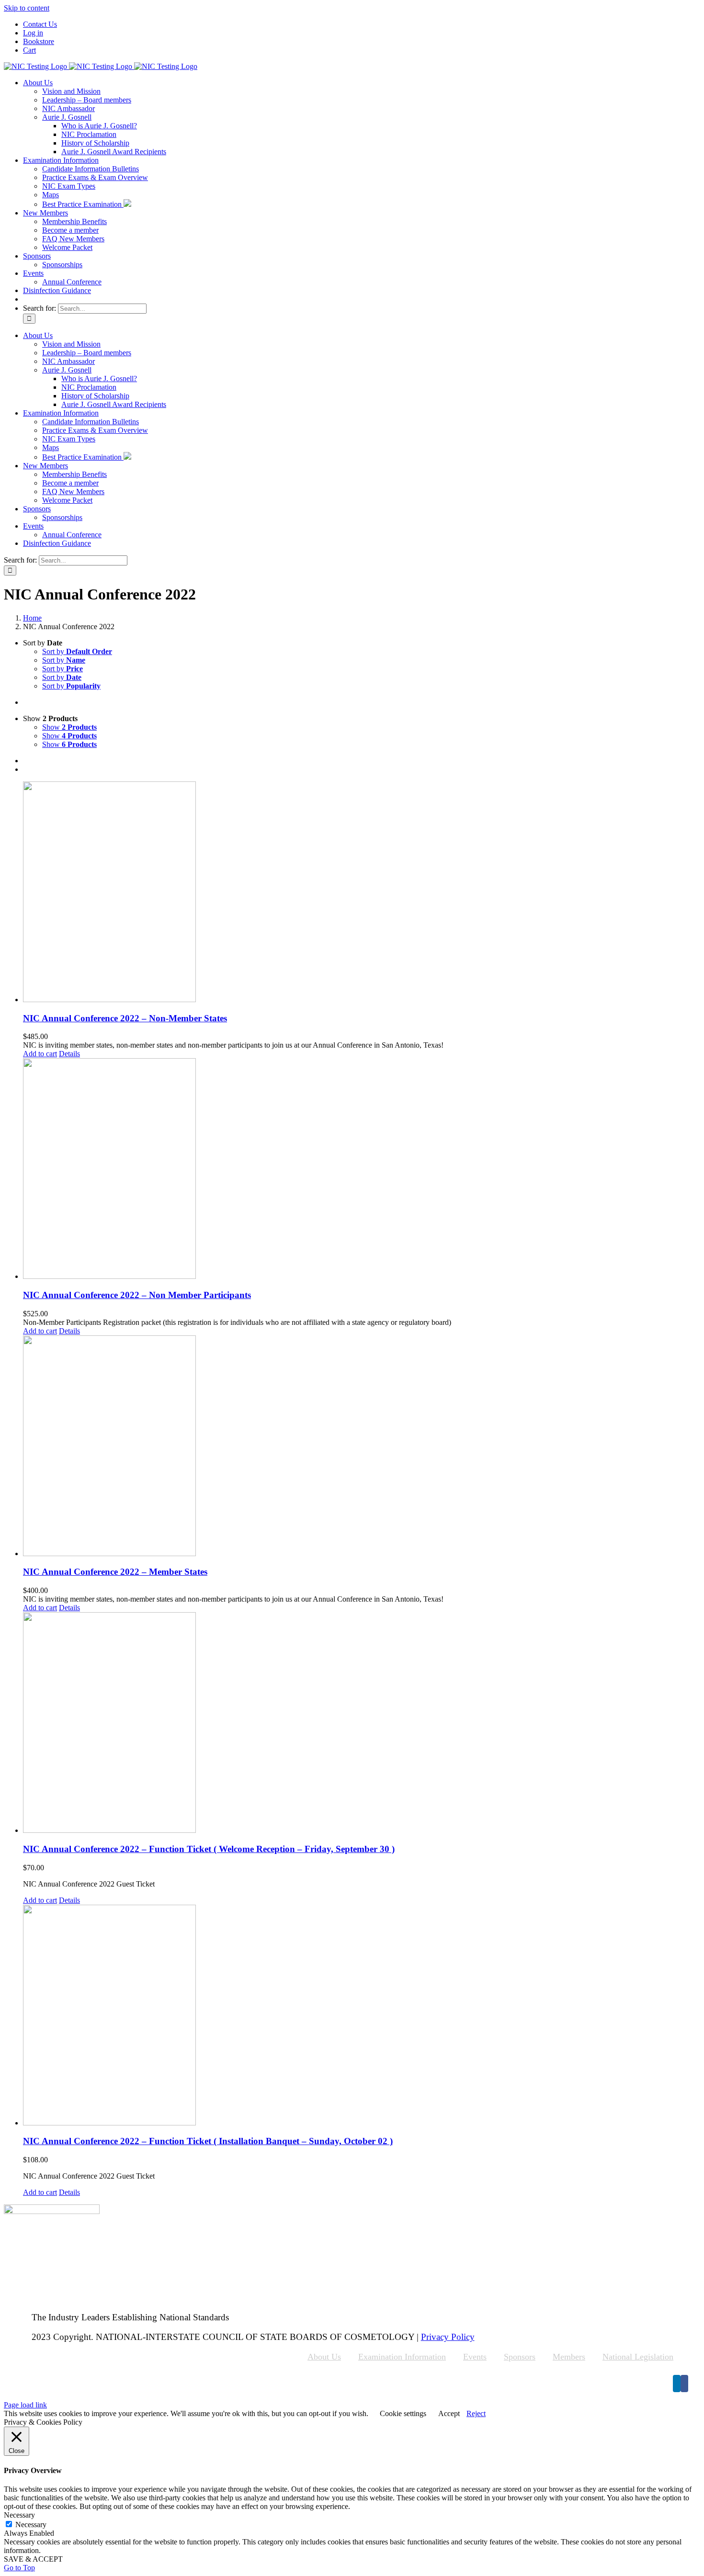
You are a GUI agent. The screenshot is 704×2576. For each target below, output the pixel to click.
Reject (476, 2413)
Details (69, 1054)
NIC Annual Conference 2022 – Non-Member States (125, 1018)
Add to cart (40, 1054)
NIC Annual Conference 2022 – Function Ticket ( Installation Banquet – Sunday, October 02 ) (208, 2141)
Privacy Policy (448, 2337)
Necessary (31, 2525)
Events (475, 2357)
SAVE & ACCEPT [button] (33, 2559)
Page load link (25, 2405)
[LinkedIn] (677, 2384)
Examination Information (402, 2357)
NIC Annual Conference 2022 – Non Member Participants (137, 1295)
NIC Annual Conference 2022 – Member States (115, 1572)
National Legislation (638, 2357)
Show (69, 727)
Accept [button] (449, 2413)
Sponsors (520, 2357)
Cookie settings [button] (403, 2413)
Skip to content (27, 8)
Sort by (77, 651)
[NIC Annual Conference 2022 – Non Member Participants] (362, 1169)
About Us (324, 2357)
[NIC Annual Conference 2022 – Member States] (362, 1447)
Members (569, 2357)
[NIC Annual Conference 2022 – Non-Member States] (362, 893)
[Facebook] (684, 2384)
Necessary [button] (19, 2515)
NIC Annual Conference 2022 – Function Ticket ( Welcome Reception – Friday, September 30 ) (209, 1849)
